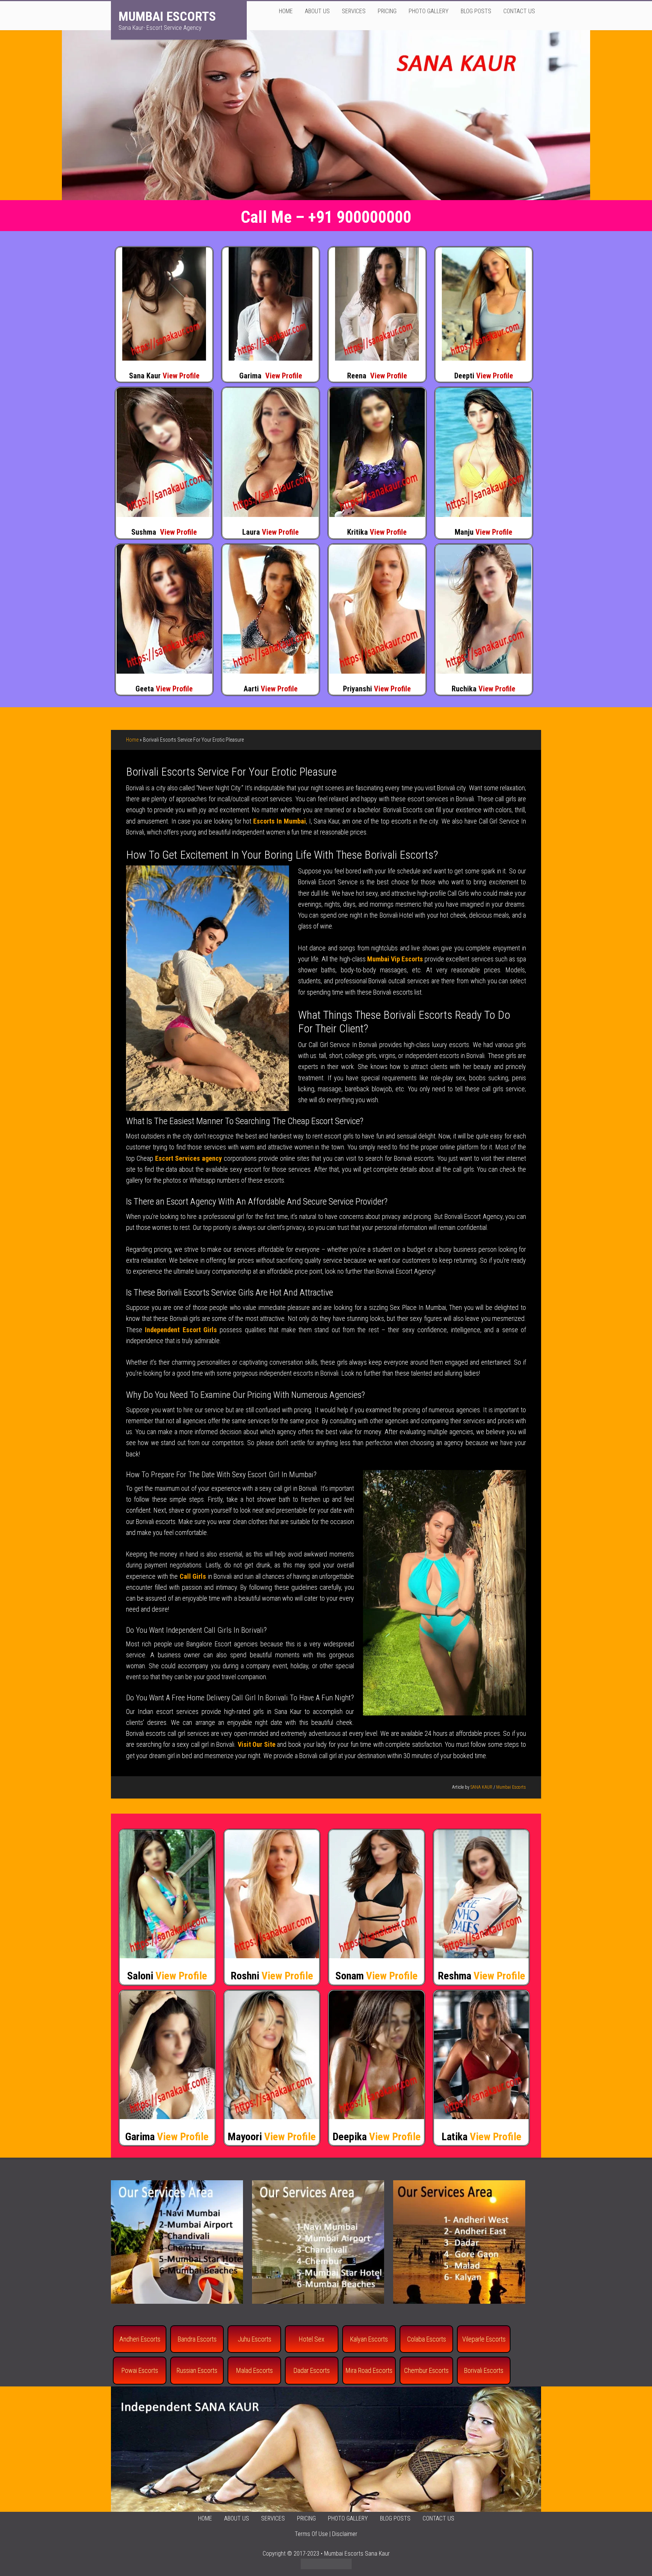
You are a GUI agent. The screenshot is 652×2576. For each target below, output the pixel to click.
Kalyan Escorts (369, 2339)
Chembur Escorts (426, 2370)
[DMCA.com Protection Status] (326, 2567)
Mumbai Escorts (167, 16)
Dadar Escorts (312, 2370)
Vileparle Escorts (484, 2339)
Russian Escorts (197, 2370)
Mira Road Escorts (369, 2370)
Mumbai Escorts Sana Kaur (357, 2554)
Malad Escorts (254, 2370)
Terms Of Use (311, 2534)
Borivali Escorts (484, 2370)
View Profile (181, 376)
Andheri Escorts (140, 2339)
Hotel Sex (312, 2339)
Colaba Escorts (427, 2339)
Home (132, 740)
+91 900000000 (360, 217)
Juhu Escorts (254, 2339)
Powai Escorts (140, 2370)
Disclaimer (345, 2534)
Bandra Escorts (197, 2339)
